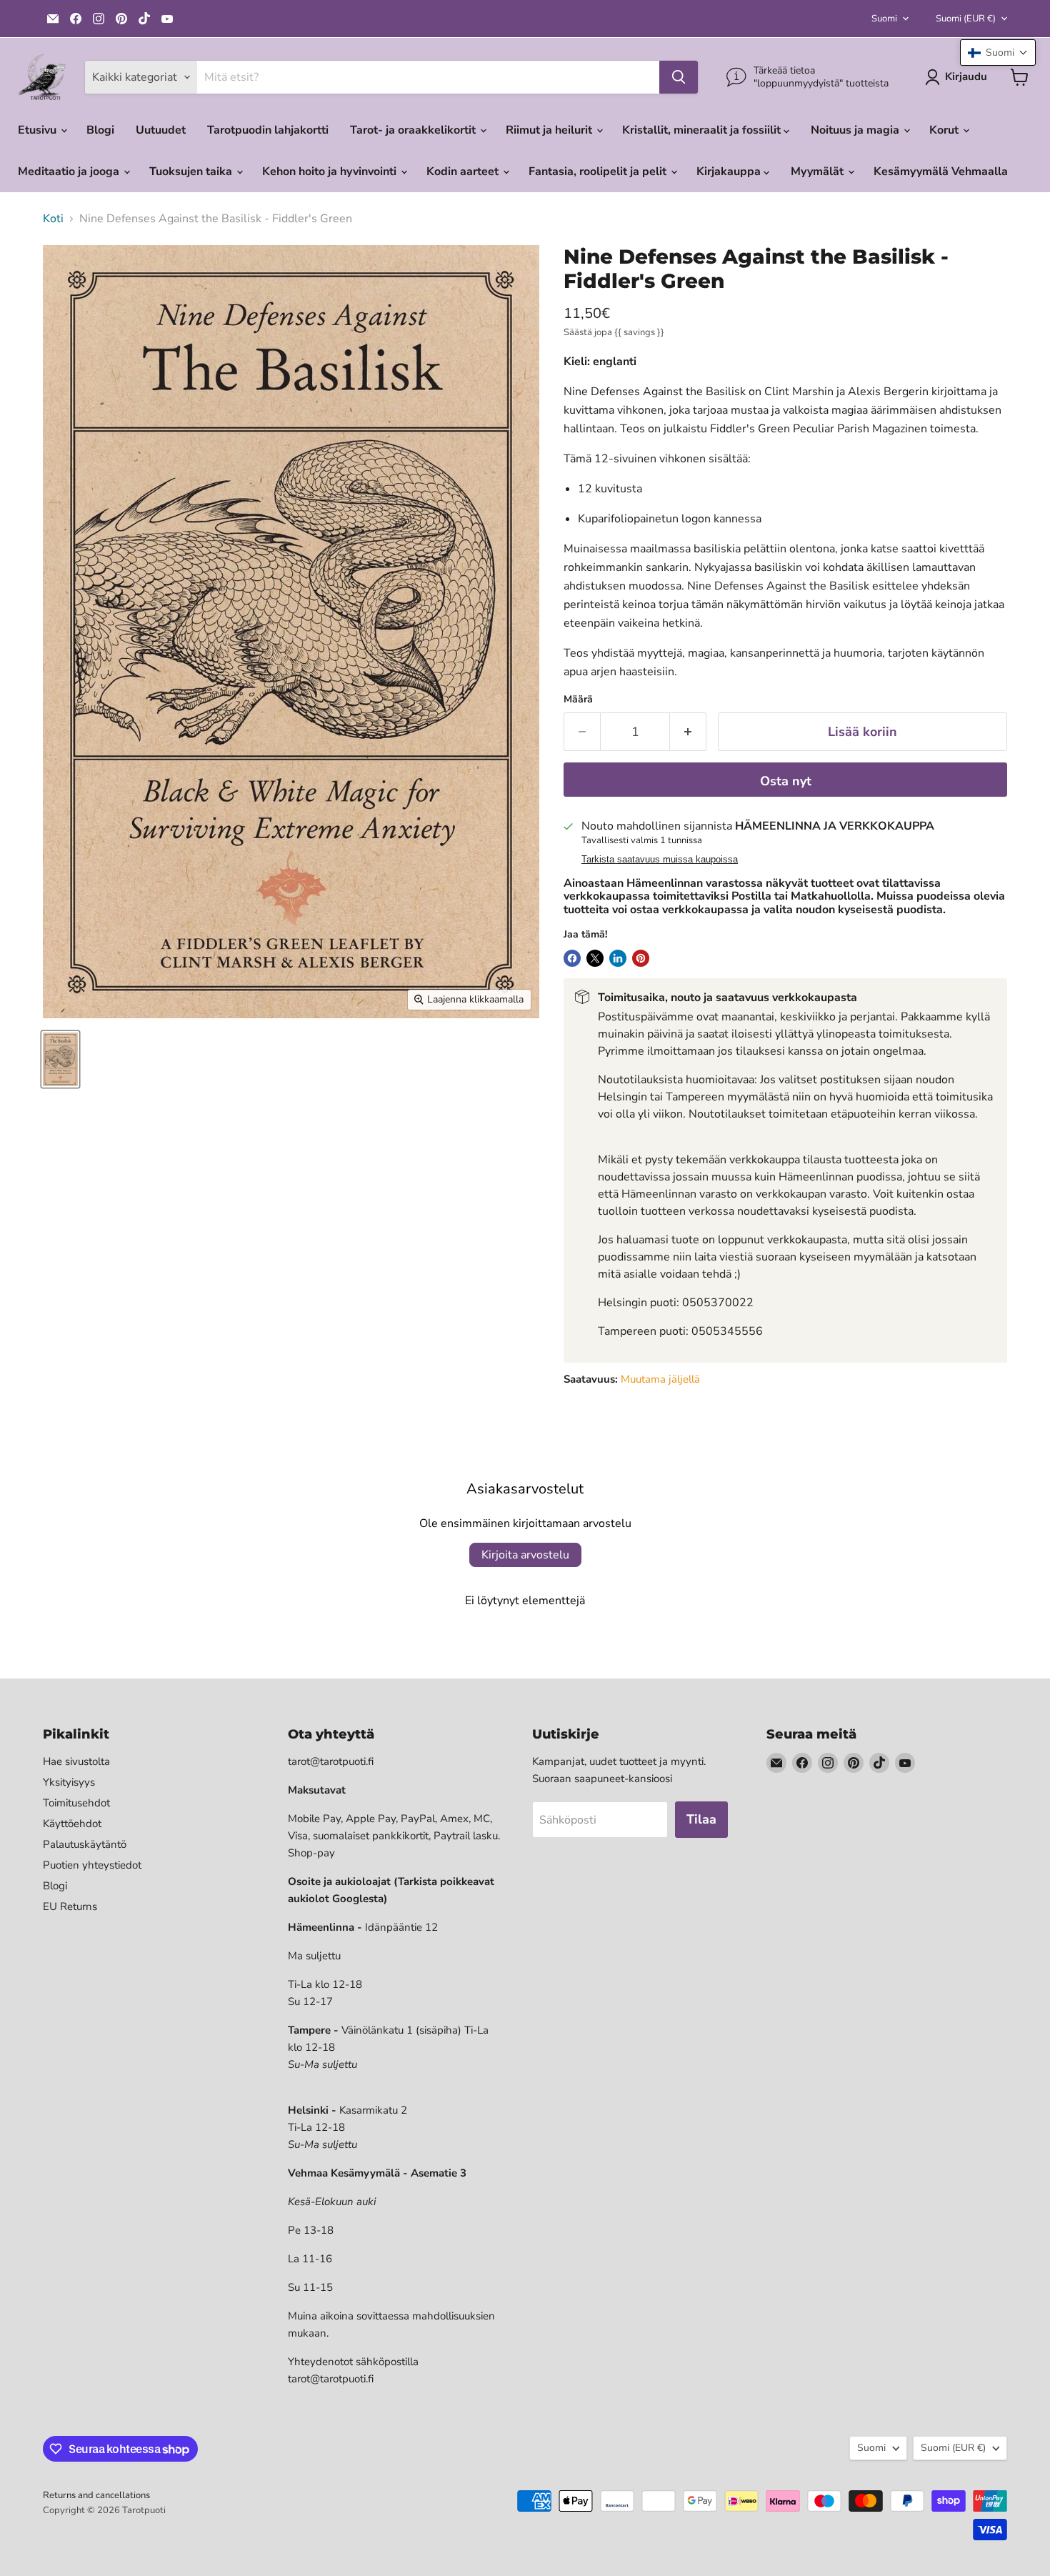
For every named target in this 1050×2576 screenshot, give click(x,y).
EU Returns (70, 1906)
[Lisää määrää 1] (688, 732)
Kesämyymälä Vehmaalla (941, 171)
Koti (53, 219)
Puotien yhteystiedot (92, 1865)
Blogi (100, 130)
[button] (998, 53)
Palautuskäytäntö (85, 1844)
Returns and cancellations (96, 2495)
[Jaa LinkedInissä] (618, 958)
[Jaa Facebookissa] (572, 958)
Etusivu (39, 130)
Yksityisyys (69, 1782)
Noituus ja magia (856, 130)
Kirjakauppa (730, 171)
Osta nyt (786, 781)
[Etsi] (679, 77)
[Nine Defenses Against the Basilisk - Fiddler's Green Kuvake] (60, 1059)
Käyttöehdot (72, 1824)
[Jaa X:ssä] (595, 958)
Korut (945, 130)
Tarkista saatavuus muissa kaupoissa (660, 860)
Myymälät (819, 171)
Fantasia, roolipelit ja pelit (599, 171)
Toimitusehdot (76, 1803)
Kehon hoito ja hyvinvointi (331, 171)
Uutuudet (161, 130)
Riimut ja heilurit (550, 130)
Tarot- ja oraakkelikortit (414, 130)
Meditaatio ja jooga (70, 171)
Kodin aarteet (464, 171)
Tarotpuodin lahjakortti (268, 130)
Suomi (884, 19)
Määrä (578, 700)
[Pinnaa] (641, 958)
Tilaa (701, 1819)
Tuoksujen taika (192, 171)
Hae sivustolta (76, 1761)
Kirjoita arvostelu (525, 1555)
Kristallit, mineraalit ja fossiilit (703, 130)
